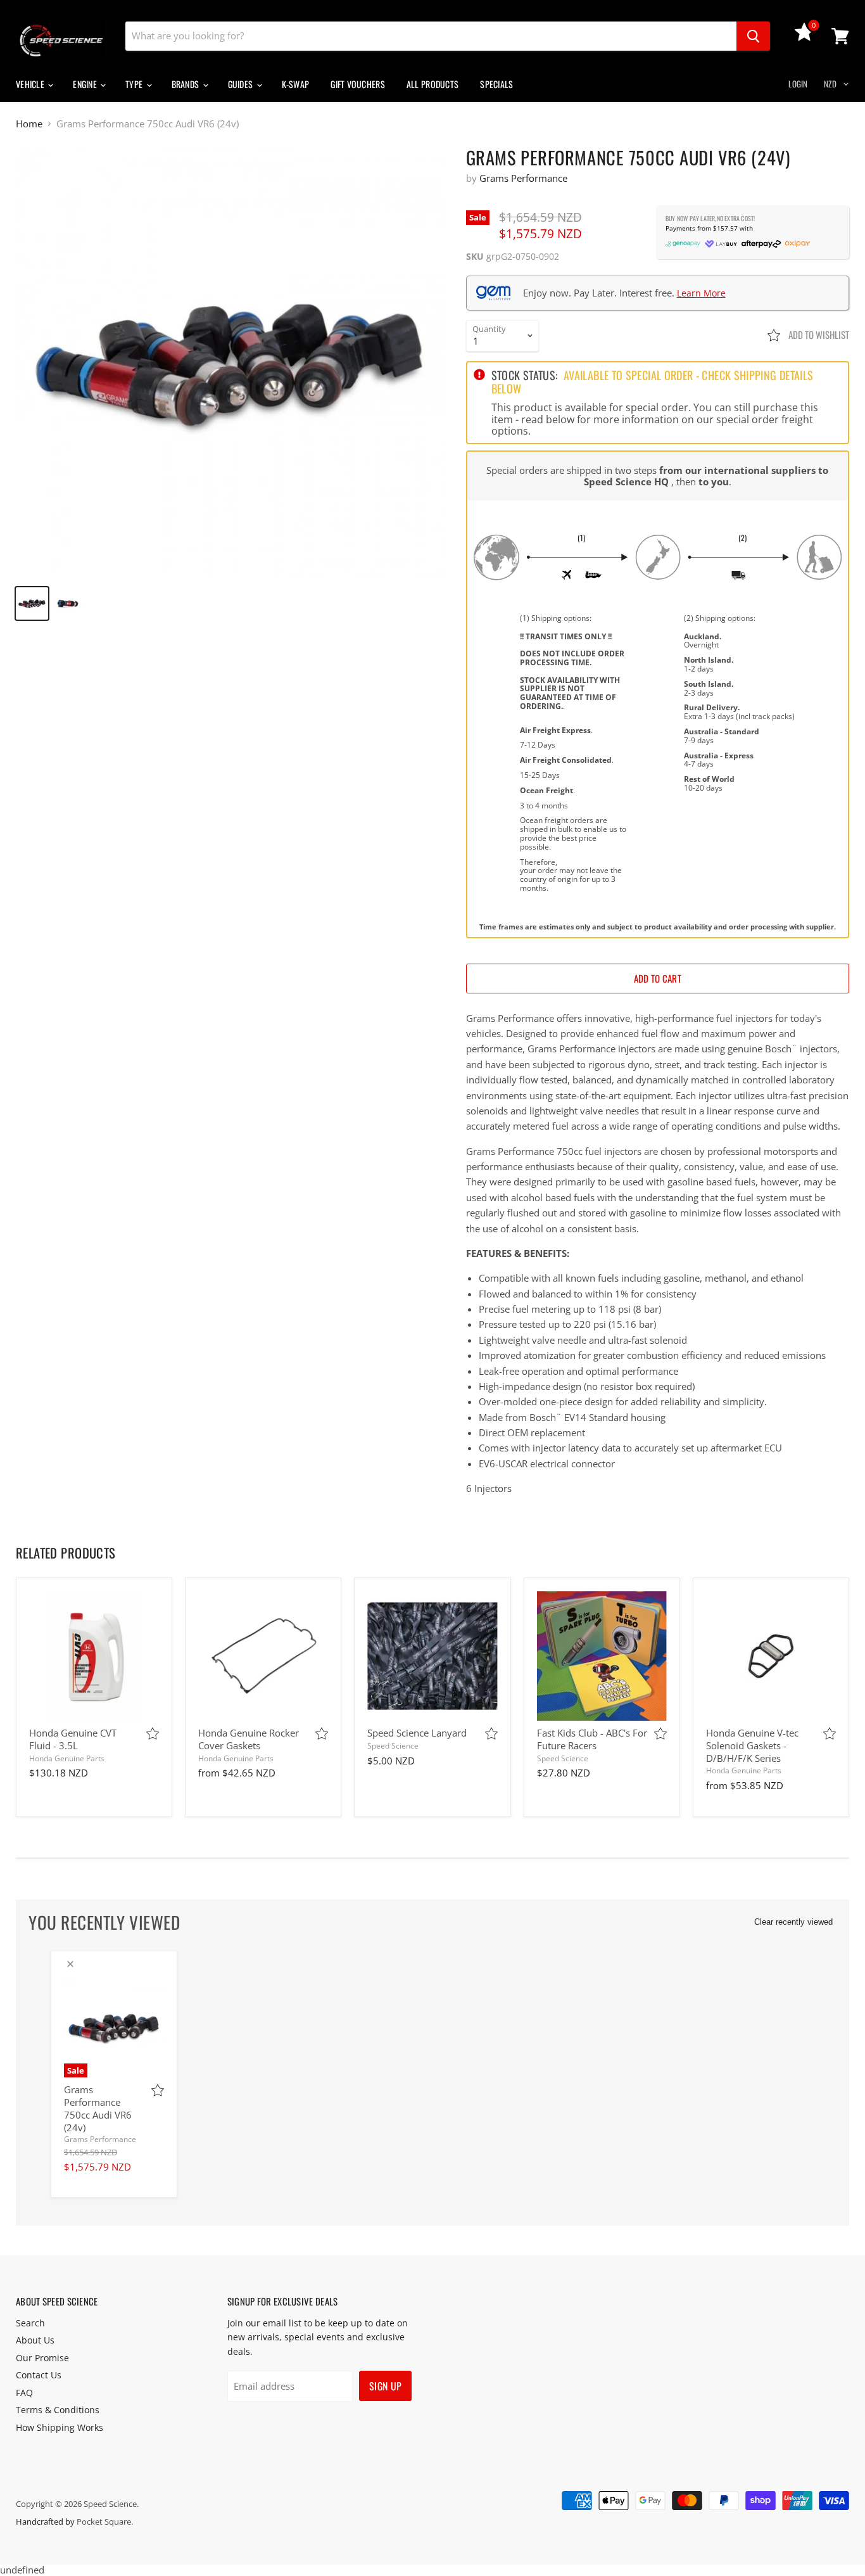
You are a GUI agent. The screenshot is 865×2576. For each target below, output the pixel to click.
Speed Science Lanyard (417, 1733)
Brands (186, 84)
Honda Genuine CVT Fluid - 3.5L (73, 1739)
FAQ (24, 2393)
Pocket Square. (105, 2522)
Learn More (701, 293)
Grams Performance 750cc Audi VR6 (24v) (98, 2108)
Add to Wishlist (818, 335)
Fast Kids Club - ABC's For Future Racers (592, 1739)
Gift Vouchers (358, 84)
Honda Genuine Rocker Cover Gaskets (249, 1739)
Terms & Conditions (58, 2410)
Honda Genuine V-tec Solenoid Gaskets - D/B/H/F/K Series (752, 1745)
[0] (804, 37)
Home (29, 124)
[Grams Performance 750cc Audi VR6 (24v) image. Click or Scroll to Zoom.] (230, 361)
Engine (86, 84)
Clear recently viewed (793, 1922)
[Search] (753, 36)
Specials (496, 84)
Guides (242, 84)
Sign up (385, 2386)
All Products (432, 84)
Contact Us (39, 2375)
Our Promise (42, 2358)
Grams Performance (523, 178)
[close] (70, 1964)
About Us (35, 2340)
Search (30, 2323)
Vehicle (31, 84)
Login (798, 84)
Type (135, 84)
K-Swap (296, 84)
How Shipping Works (60, 2427)
